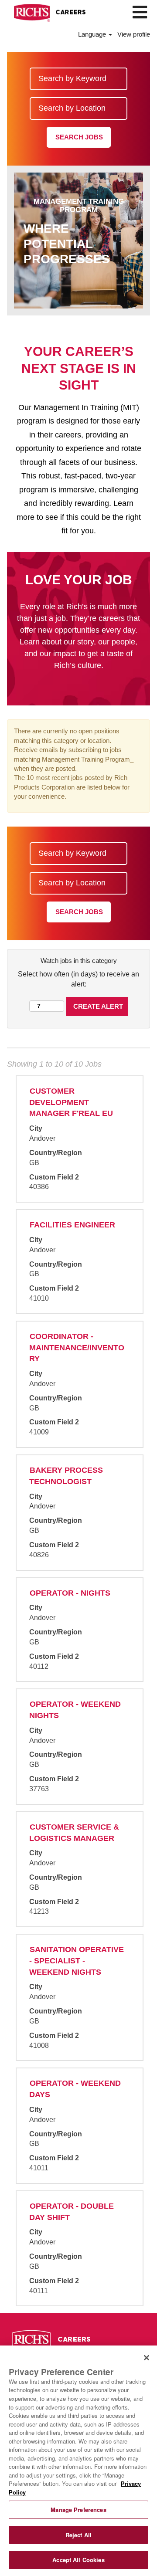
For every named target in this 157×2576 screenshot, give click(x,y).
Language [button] (93, 34)
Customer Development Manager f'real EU (71, 1102)
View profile (134, 34)
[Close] (147, 2358)
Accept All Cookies (78, 2560)
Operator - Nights (70, 1593)
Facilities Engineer (72, 1225)
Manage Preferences (78, 2510)
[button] (140, 12)
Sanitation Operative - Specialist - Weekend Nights (77, 1961)
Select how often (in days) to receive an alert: (78, 979)
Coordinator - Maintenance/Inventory (77, 1347)
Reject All (78, 2535)
